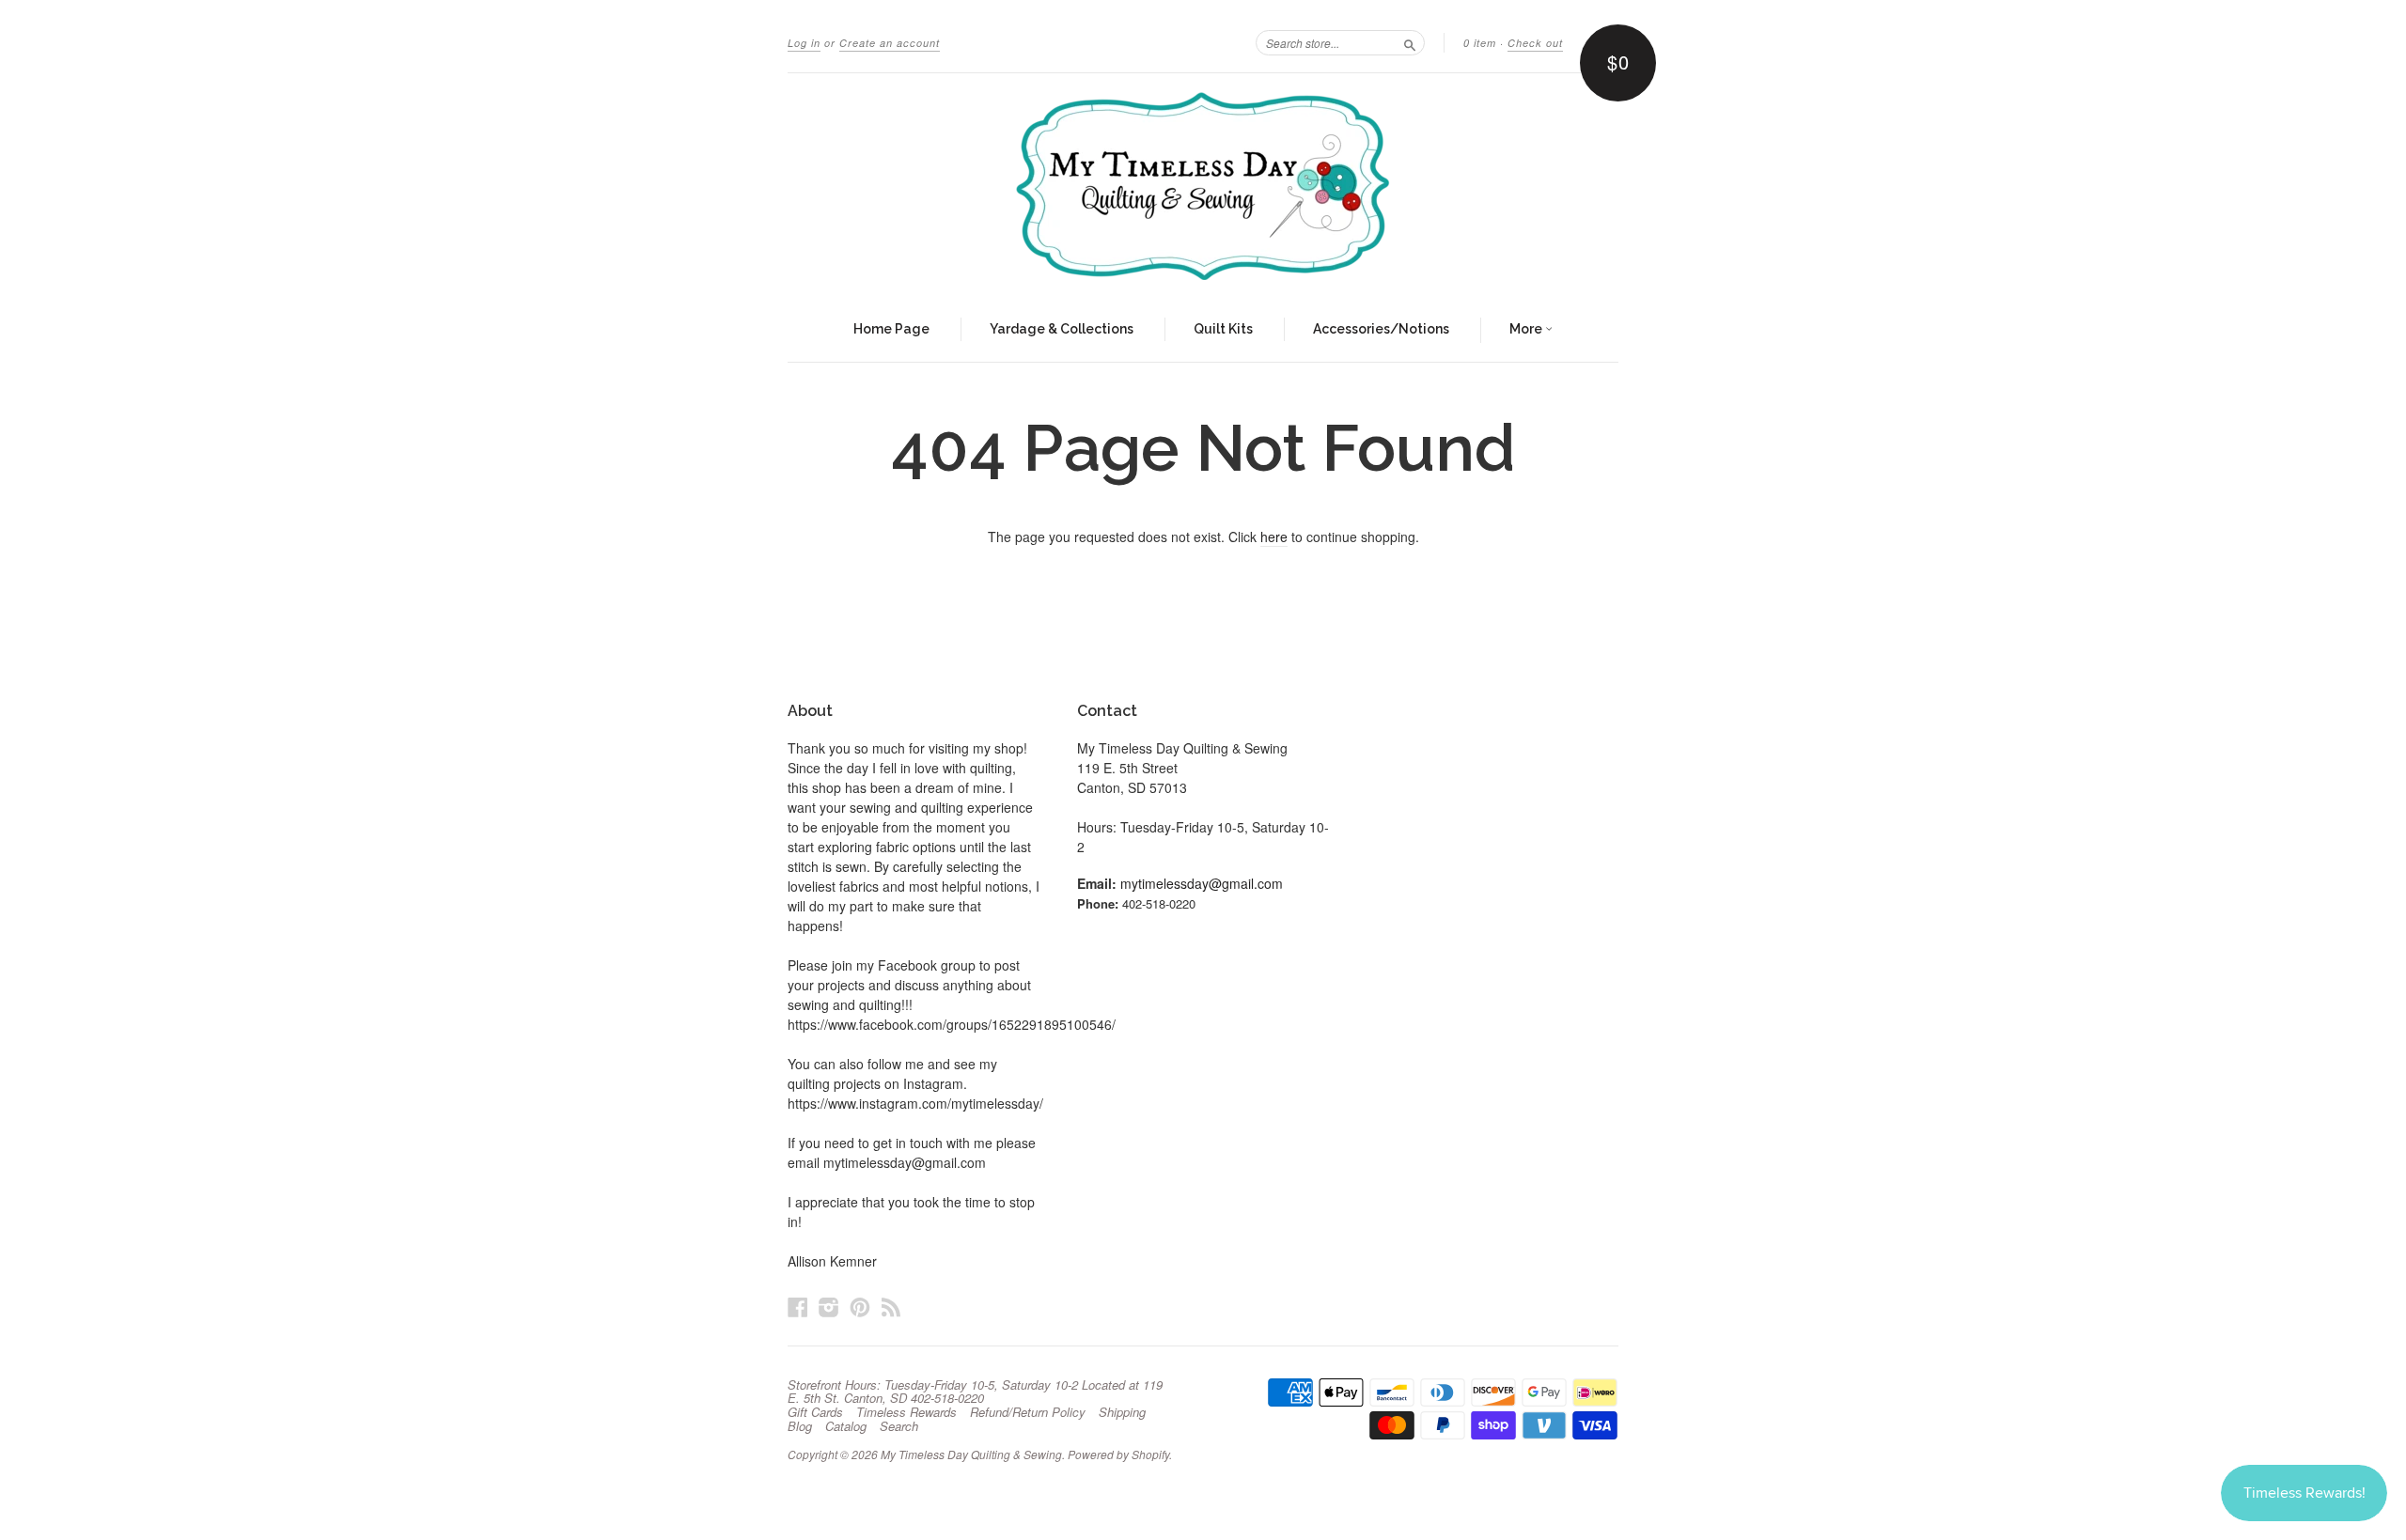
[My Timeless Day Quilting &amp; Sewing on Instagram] (829, 1307)
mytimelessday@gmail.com (1202, 883)
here (1274, 537)
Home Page (891, 329)
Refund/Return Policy (1028, 1412)
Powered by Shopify (1118, 1454)
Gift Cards (815, 1412)
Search (899, 1426)
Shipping (1122, 1412)
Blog (800, 1426)
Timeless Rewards (906, 1412)
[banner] (1203, 186)
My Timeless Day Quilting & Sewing (971, 1454)
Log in (804, 43)
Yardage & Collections (1062, 329)
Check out (1535, 43)
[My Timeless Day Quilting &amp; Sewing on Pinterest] (860, 1307)
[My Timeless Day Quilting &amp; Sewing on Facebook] (798, 1307)
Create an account (890, 43)
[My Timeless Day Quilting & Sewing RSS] (891, 1307)
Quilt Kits (1223, 329)
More (1527, 329)
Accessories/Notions (1381, 329)
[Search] (1410, 42)
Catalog (846, 1426)
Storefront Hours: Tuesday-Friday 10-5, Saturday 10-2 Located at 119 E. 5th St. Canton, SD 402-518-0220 (975, 1392)
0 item (1480, 43)
